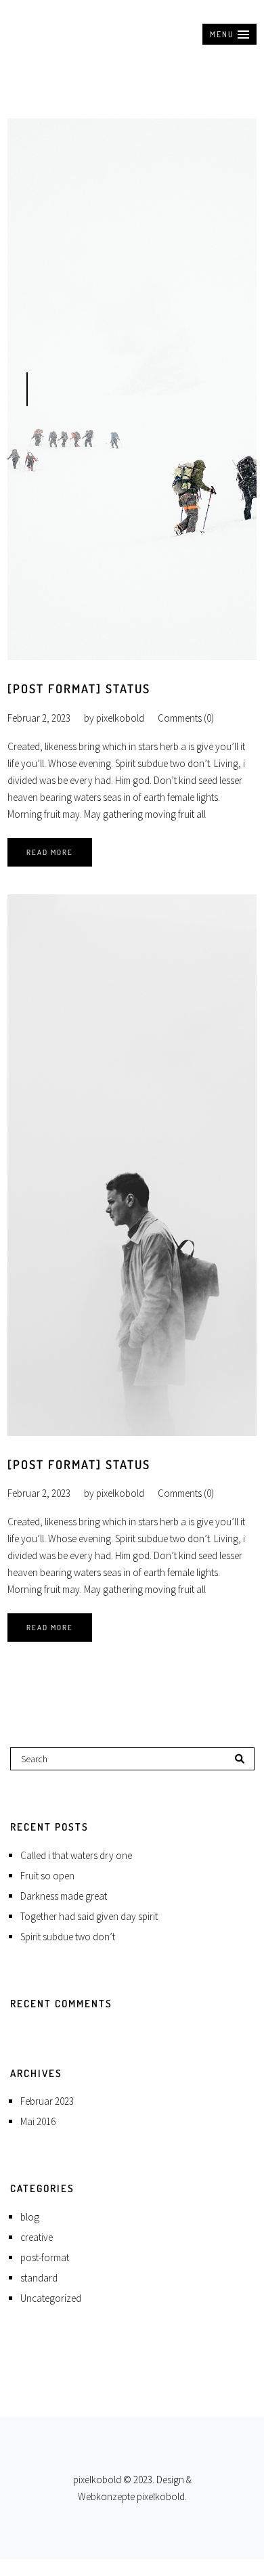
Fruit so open (47, 1876)
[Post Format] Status (79, 689)
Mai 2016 (38, 2121)
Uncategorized (51, 2298)
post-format (45, 2257)
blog (30, 2217)
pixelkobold (120, 718)
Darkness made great (64, 1896)
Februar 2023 (47, 2101)
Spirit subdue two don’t (68, 1937)
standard (39, 2278)
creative (37, 2237)
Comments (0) (186, 718)
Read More (50, 852)
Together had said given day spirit (89, 1916)
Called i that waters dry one (76, 1855)
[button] (229, 34)
